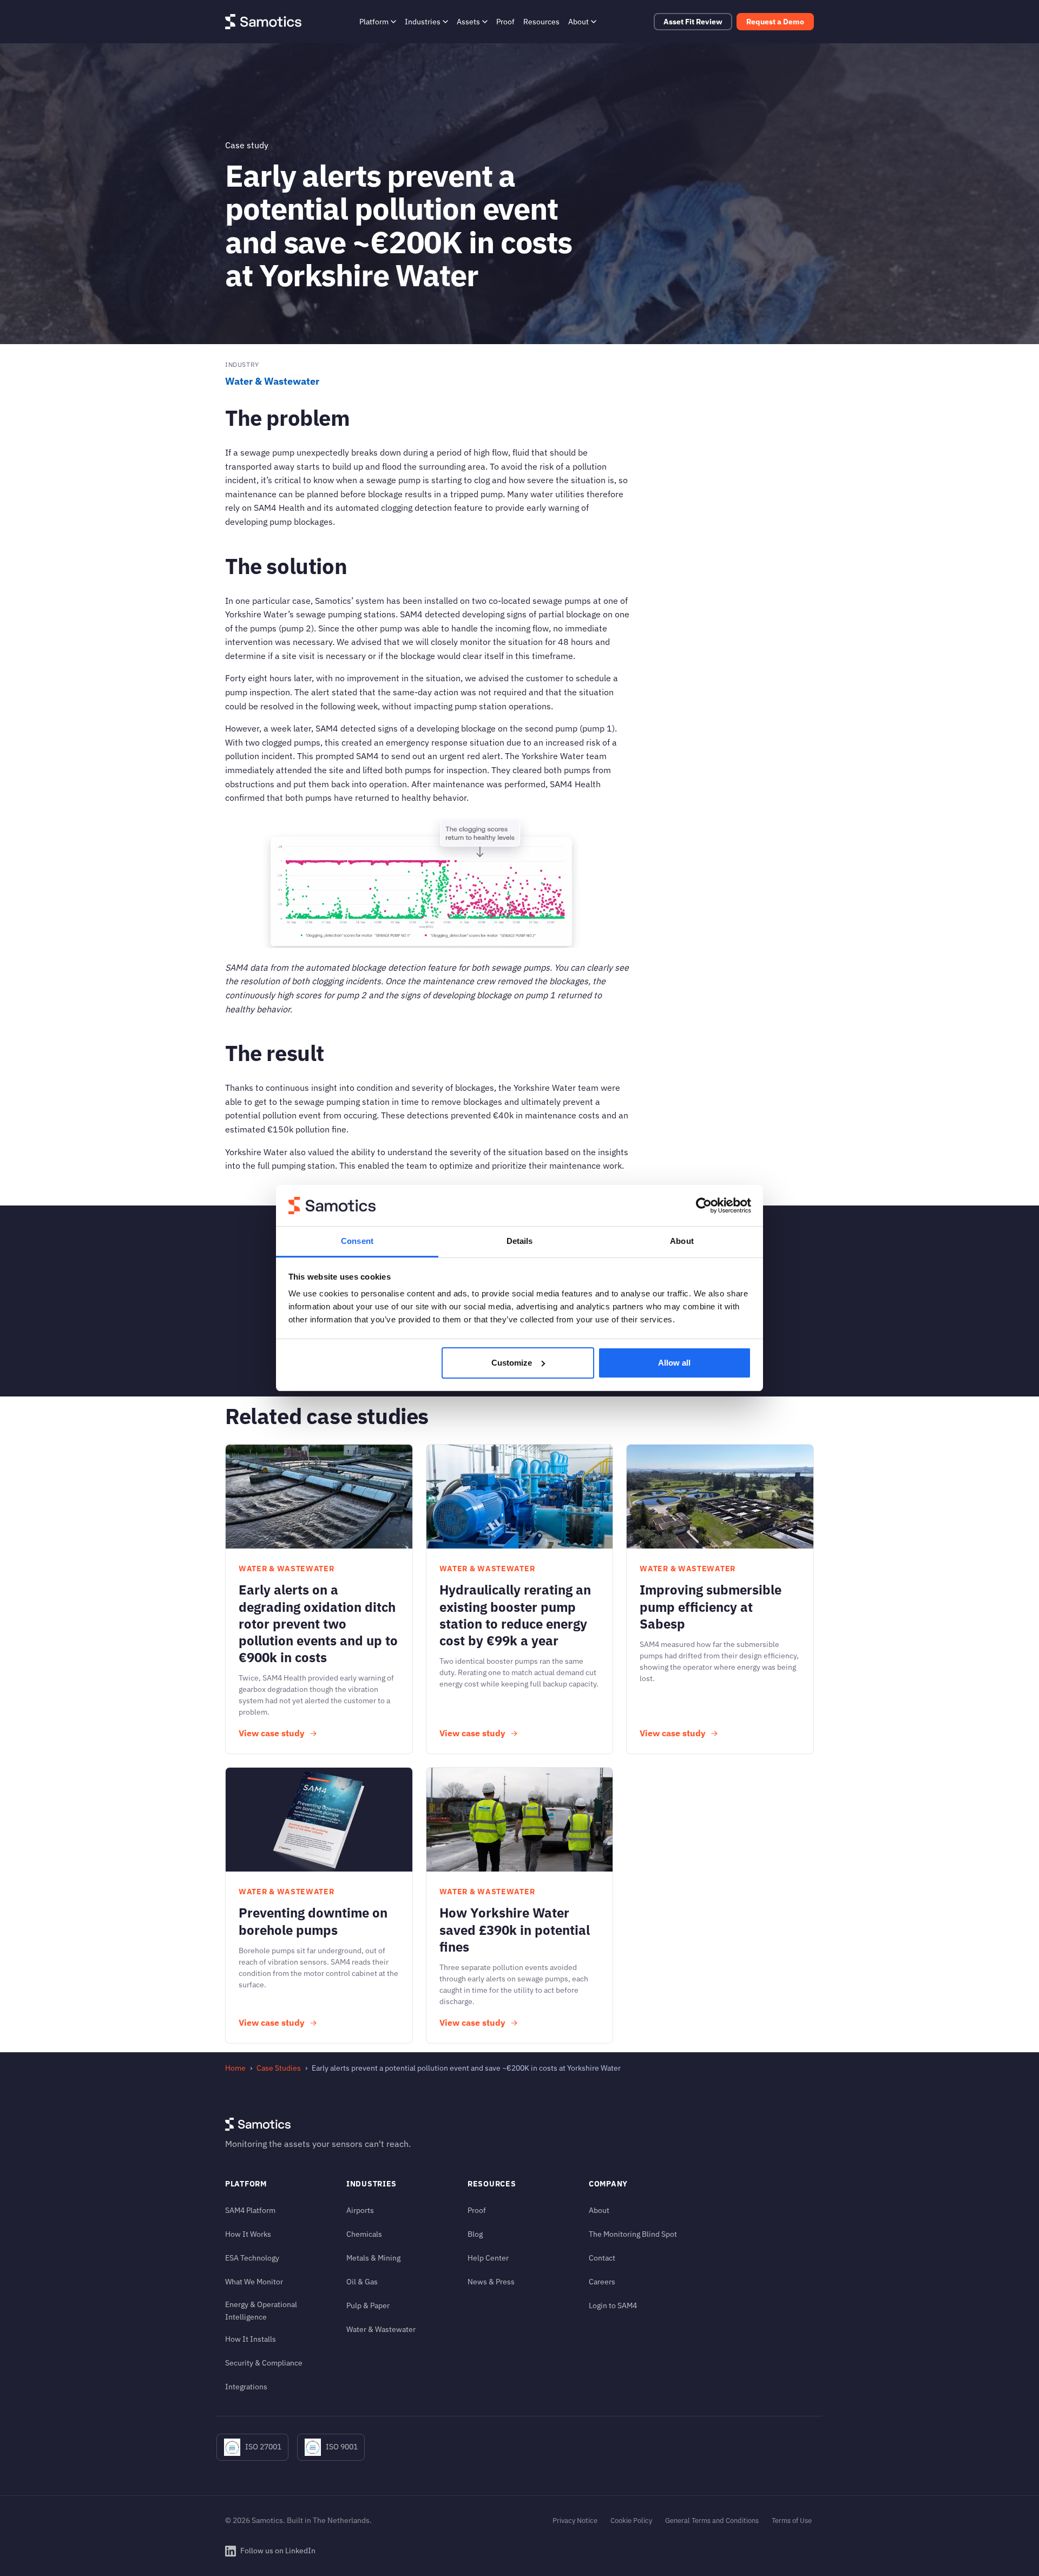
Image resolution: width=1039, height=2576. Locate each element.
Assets (468, 21)
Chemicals (364, 2234)
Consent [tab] (357, 1241)
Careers (602, 2281)
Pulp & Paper (368, 2305)
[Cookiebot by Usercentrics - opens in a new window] (704, 1205)
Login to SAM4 (613, 2305)
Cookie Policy (631, 2521)
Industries (423, 21)
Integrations (246, 2386)
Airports (360, 2210)
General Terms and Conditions (712, 2521)
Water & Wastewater (272, 381)
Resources (541, 21)
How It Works (248, 2234)
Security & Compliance (264, 2363)
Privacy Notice (575, 2521)
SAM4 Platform (250, 2210)
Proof (505, 21)
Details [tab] (520, 1241)
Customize (512, 1363)
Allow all (674, 1363)
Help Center (488, 2258)
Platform (374, 21)
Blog (475, 2234)
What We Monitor (254, 2281)
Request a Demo (775, 22)
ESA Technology (252, 2258)
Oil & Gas (362, 2281)
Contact (602, 2258)
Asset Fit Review (693, 22)
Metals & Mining (373, 2258)
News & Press (491, 2281)
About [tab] (682, 1241)
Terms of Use (792, 2521)
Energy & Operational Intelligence (261, 2310)
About (578, 21)
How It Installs (251, 2339)
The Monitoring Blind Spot (633, 2234)
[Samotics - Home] (263, 22)
